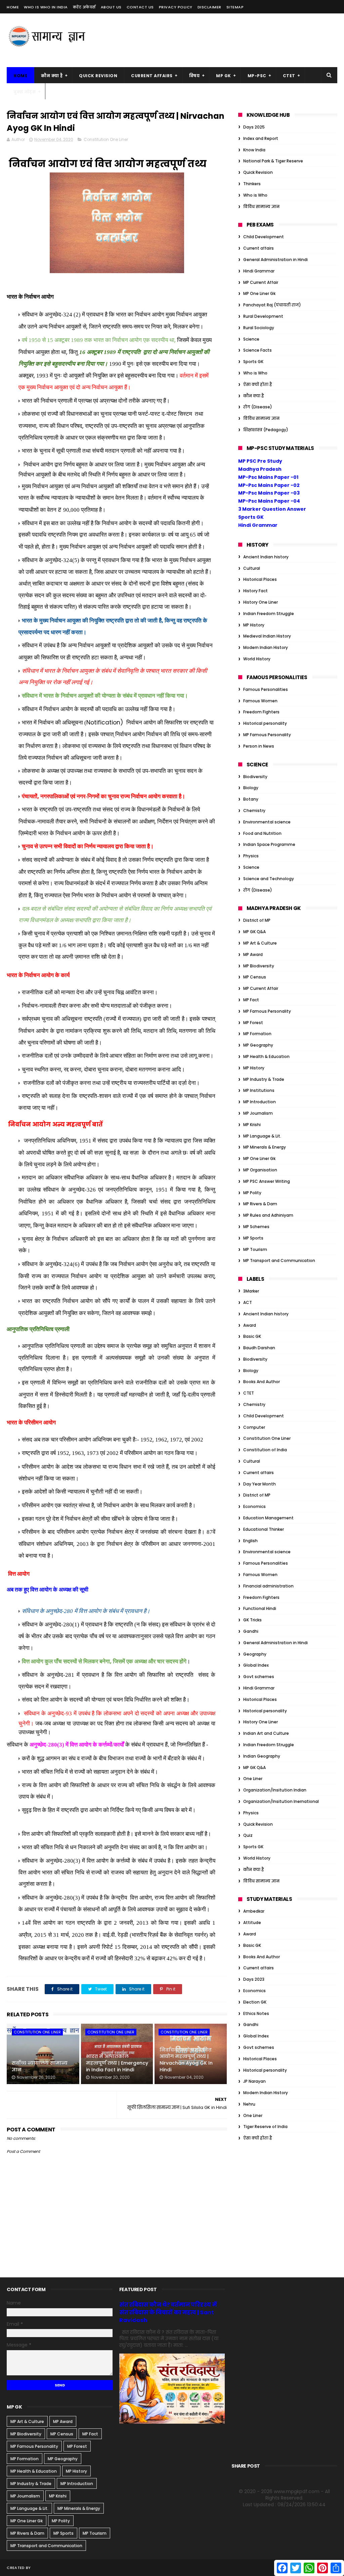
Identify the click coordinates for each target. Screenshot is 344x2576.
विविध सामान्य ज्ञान (261, 207)
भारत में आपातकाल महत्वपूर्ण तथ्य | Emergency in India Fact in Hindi (117, 2063)
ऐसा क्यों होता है (258, 384)
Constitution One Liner (106, 139)
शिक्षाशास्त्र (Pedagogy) (266, 430)
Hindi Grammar (259, 271)
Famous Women (260, 701)
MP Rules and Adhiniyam (268, 1215)
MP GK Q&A (254, 932)
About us (111, 7)
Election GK (255, 2002)
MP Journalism (258, 1113)
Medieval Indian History (267, 636)
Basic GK (252, 1336)
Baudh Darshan (259, 1348)
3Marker (251, 1291)
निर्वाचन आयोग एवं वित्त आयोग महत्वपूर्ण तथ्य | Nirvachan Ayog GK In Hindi (186, 2060)
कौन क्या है (52, 76)
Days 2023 (254, 1979)
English (250, 1541)
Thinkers (252, 184)
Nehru (249, 2104)
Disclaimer (209, 7)
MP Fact (251, 1000)
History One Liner (261, 602)
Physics (251, 856)
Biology (251, 788)
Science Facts (257, 350)
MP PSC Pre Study (260, 461)
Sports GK (253, 362)
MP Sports (253, 1238)
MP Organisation (260, 1170)
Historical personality (265, 723)
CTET (289, 76)
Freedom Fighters (261, 712)
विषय (195, 76)
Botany (251, 799)
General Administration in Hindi (275, 260)
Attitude (252, 1923)
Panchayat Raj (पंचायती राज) (272, 305)
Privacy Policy (176, 7)
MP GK (224, 76)
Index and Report (261, 138)
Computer (254, 1427)
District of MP (257, 920)
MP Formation (257, 1034)
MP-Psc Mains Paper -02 (269, 485)
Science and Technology (269, 879)
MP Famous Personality (267, 735)
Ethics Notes (256, 2013)
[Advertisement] (215, 40)
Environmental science (267, 822)
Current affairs (259, 248)
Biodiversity (255, 777)
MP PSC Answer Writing (267, 1181)
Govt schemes (259, 1677)
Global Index (256, 1665)
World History (257, 659)
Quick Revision (98, 76)
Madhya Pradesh (260, 469)
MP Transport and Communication (279, 1260)
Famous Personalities (266, 689)
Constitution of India (265, 1450)
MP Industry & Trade (264, 1079)
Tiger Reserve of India (265, 2127)
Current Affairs (152, 76)
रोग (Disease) (258, 407)
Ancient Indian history (266, 557)
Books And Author (262, 1382)
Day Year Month (260, 1484)
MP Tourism (255, 1249)
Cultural (252, 568)
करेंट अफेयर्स (84, 7)
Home (13, 7)
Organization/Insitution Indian (275, 1790)
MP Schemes (256, 1227)
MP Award (253, 954)
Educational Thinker (264, 1529)
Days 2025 (254, 127)
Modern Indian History (266, 647)
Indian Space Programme (269, 844)
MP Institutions (259, 1090)
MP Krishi (252, 1125)
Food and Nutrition (262, 833)
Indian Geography (262, 1756)
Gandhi (251, 1631)
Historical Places (260, 579)
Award (250, 1325)
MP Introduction (260, 1102)
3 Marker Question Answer (272, 509)
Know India (254, 150)
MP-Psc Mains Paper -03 (269, 493)
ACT (248, 1302)
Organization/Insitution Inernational (281, 1801)
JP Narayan (254, 2081)
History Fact (255, 591)
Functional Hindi (260, 1608)
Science (251, 339)
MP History (254, 625)
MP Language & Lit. (262, 1136)
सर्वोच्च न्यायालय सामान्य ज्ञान (40, 2066)
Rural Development (263, 316)
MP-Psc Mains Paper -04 (269, 501)
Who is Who (255, 195)
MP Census (255, 977)
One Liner (253, 1779)
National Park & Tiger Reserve (273, 161)
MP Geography (258, 1045)
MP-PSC (257, 76)
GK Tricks (252, 1620)
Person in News (259, 746)
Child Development (264, 237)
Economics (254, 1506)
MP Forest (253, 1023)
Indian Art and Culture (266, 1733)
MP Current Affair (261, 282)
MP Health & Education (266, 1056)
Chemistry (254, 811)
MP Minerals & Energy (265, 1147)
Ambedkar (254, 1911)
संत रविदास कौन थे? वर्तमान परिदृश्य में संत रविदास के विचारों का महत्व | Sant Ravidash (168, 2312)
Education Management (268, 1518)
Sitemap (235, 7)
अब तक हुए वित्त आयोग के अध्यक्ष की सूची (48, 1590)
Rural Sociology (259, 328)
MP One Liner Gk (259, 293)
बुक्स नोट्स (25, 92)
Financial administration (268, 1586)
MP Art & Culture (260, 943)
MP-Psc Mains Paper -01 (268, 477)
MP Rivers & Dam (260, 1204)
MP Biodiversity (259, 966)
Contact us (140, 7)
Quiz (248, 1835)
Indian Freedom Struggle (269, 614)
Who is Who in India (46, 7)
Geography (255, 1654)
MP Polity (252, 1193)
